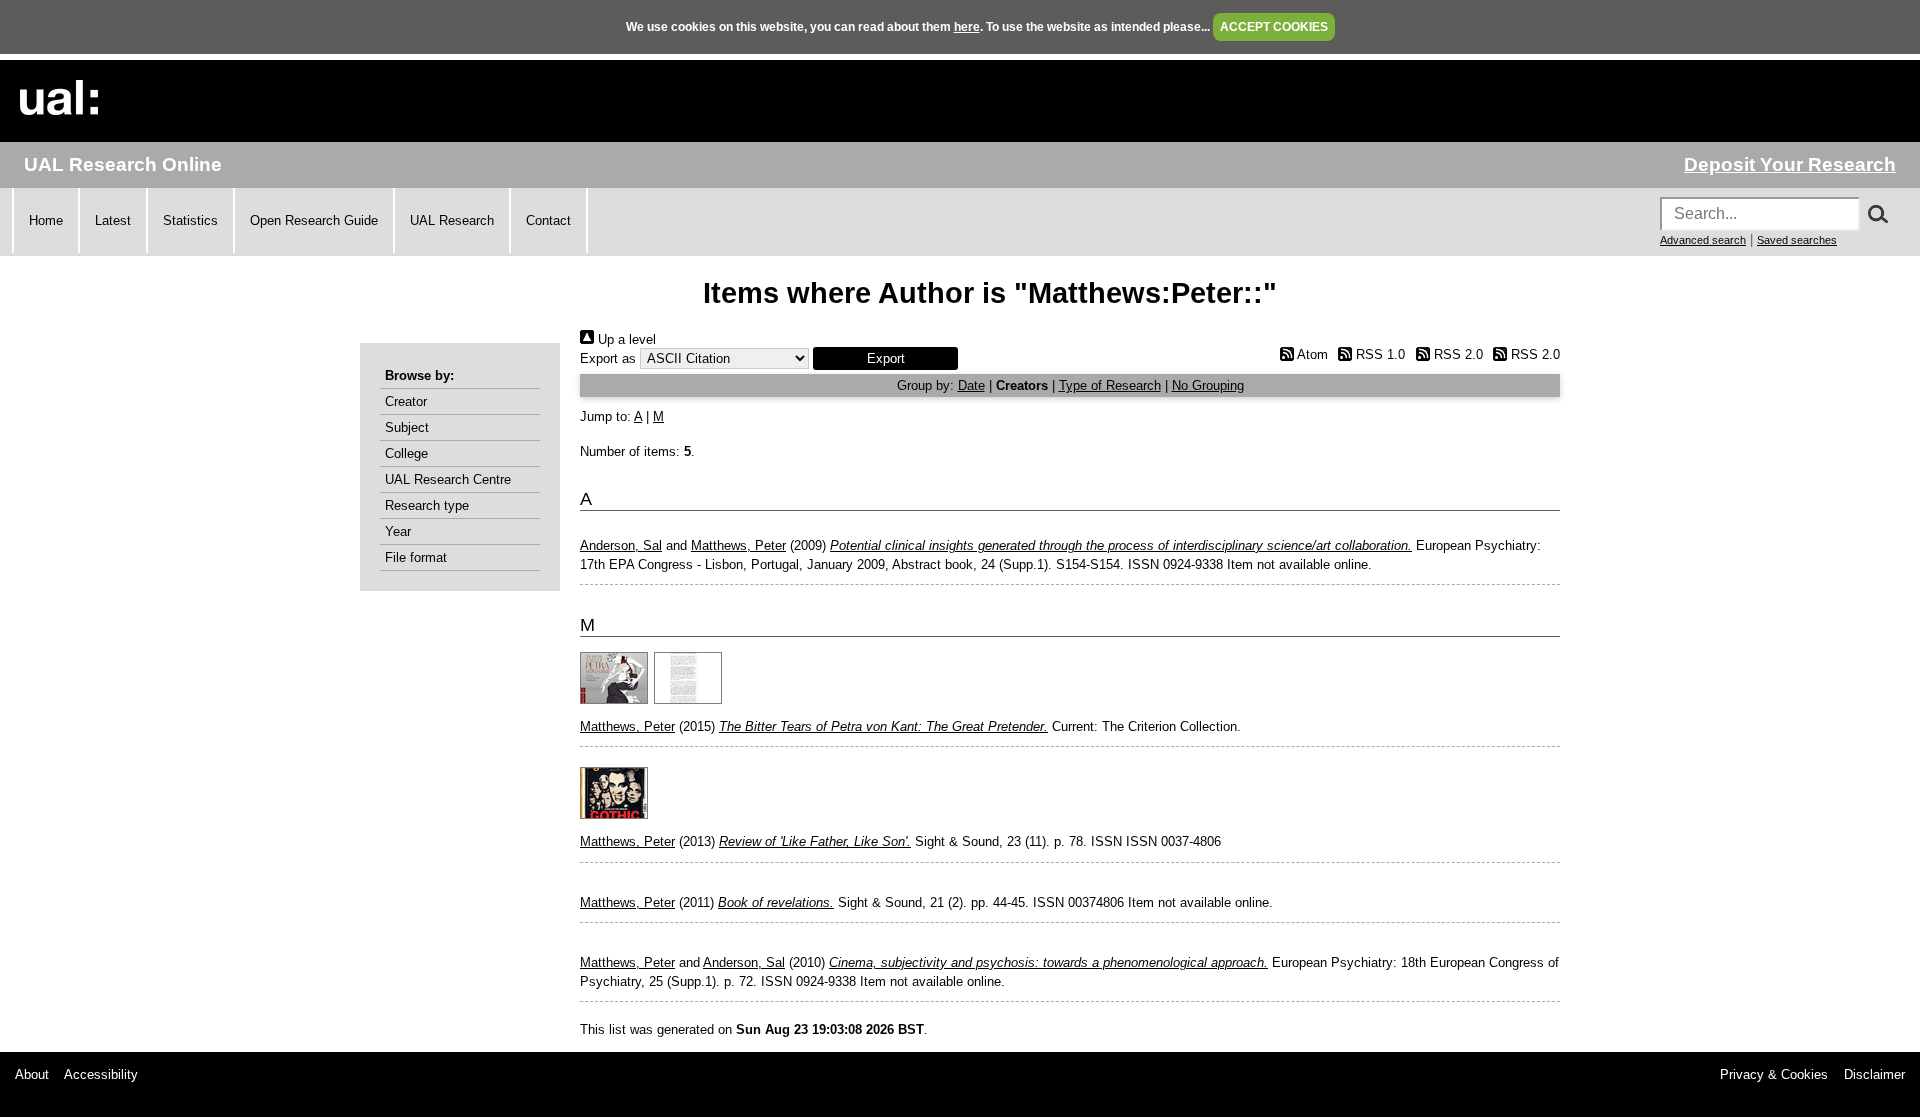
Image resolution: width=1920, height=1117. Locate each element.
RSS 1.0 (1378, 354)
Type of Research (1110, 385)
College (406, 453)
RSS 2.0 (1456, 354)
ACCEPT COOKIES (1274, 27)
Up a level (625, 339)
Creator (406, 401)
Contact (548, 220)
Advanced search (1703, 240)
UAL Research (452, 220)
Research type (427, 505)
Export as (608, 358)
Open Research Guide (314, 220)
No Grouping (1208, 385)
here (967, 27)
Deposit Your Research (1790, 164)
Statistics (190, 220)
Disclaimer (1874, 1074)
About (32, 1074)
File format (416, 557)
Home (46, 220)
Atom (1310, 354)
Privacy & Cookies (1774, 1074)
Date (971, 385)
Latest (113, 220)
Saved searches (1797, 240)
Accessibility (101, 1074)
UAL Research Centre (448, 479)
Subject (407, 427)
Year (398, 531)
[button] (885, 358)
